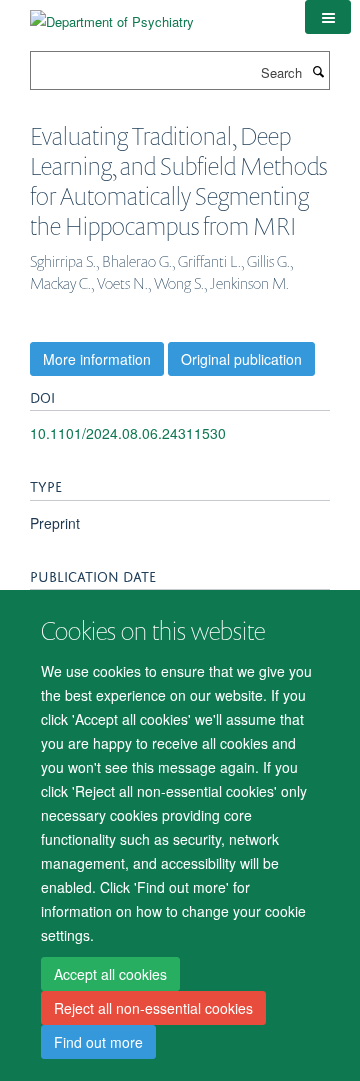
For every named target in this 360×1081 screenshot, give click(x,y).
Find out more (98, 1042)
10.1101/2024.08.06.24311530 (128, 433)
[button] (328, 17)
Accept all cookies (110, 974)
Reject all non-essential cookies (153, 1008)
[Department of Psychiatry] (112, 14)
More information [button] (97, 359)
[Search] (318, 71)
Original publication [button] (241, 359)
